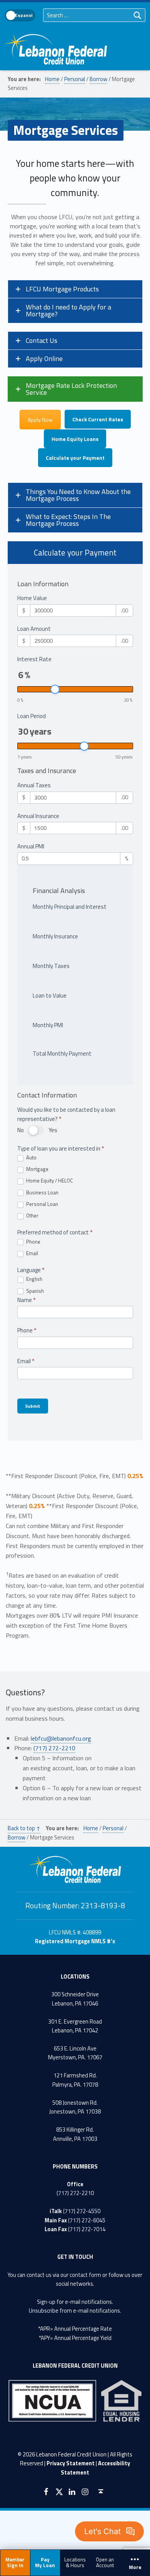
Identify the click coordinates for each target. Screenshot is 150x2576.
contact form (85, 2275)
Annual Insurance (38, 816)
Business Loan (42, 1193)
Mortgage (37, 1169)
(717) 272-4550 (82, 2211)
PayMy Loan (45, 2562)
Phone (33, 1242)
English (34, 1279)
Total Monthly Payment (62, 1054)
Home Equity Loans (75, 439)
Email (32, 1254)
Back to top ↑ (24, 1828)
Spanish (34, 1291)
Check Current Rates (98, 419)
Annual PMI (31, 846)
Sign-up (46, 2302)
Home (52, 79)
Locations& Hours (75, 2562)
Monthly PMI (48, 1025)
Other (32, 1216)
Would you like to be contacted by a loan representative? (66, 1114)
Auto (31, 1158)
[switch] (36, 1130)
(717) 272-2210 (54, 1748)
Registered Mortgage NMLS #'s (75, 1941)
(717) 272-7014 (87, 2229)
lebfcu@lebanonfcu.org (61, 1738)
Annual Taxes (34, 785)
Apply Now (40, 420)
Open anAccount (105, 2562)
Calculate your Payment (75, 458)
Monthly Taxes (51, 966)
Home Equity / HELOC (49, 1181)
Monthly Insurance (55, 936)
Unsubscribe (44, 2311)
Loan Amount (34, 629)
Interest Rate (34, 659)
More (135, 2568)
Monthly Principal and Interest (70, 907)
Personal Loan (42, 1204)
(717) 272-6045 (87, 2220)
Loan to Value (50, 995)
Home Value (32, 598)
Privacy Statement (71, 2463)
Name (26, 1300)
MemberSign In (15, 2562)
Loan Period (32, 716)
